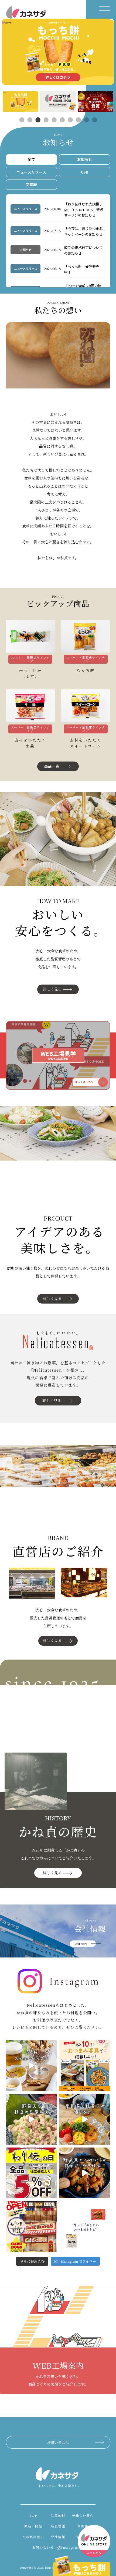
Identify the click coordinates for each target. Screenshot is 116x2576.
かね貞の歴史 (33, 2537)
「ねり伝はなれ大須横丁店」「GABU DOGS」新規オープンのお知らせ (84, 210)
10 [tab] (94, 120)
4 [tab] (46, 120)
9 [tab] (86, 120)
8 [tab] (78, 120)
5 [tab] (54, 120)
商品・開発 (33, 2526)
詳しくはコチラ (58, 77)
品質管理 (58, 2526)
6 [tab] (62, 120)
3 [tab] (38, 120)
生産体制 (58, 2515)
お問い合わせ (58, 2442)
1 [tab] (22, 120)
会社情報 (58, 2537)
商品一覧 (52, 766)
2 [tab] (30, 120)
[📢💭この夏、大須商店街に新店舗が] (31, 2227)
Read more (80, 1944)
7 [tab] (70, 120)
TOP (33, 2515)
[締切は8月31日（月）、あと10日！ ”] (85, 2066)
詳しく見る (52, 989)
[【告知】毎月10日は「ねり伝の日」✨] (31, 2173)
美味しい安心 (83, 2515)
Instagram (71, 2547)
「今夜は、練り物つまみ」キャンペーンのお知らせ (84, 231)
